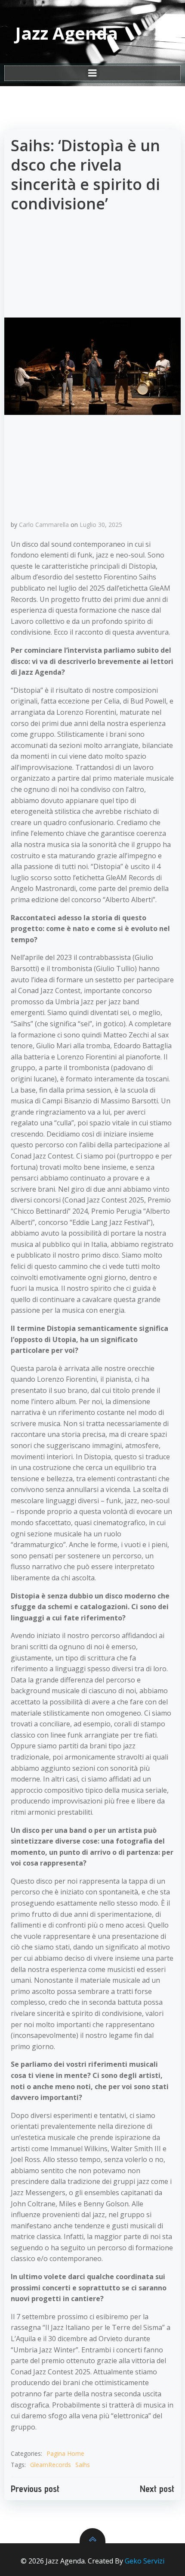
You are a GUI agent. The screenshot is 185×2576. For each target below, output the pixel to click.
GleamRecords (51, 2465)
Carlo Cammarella (44, 525)
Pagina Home (65, 2453)
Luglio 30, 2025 (101, 525)
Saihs (83, 2465)
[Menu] (92, 73)
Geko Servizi (145, 2561)
